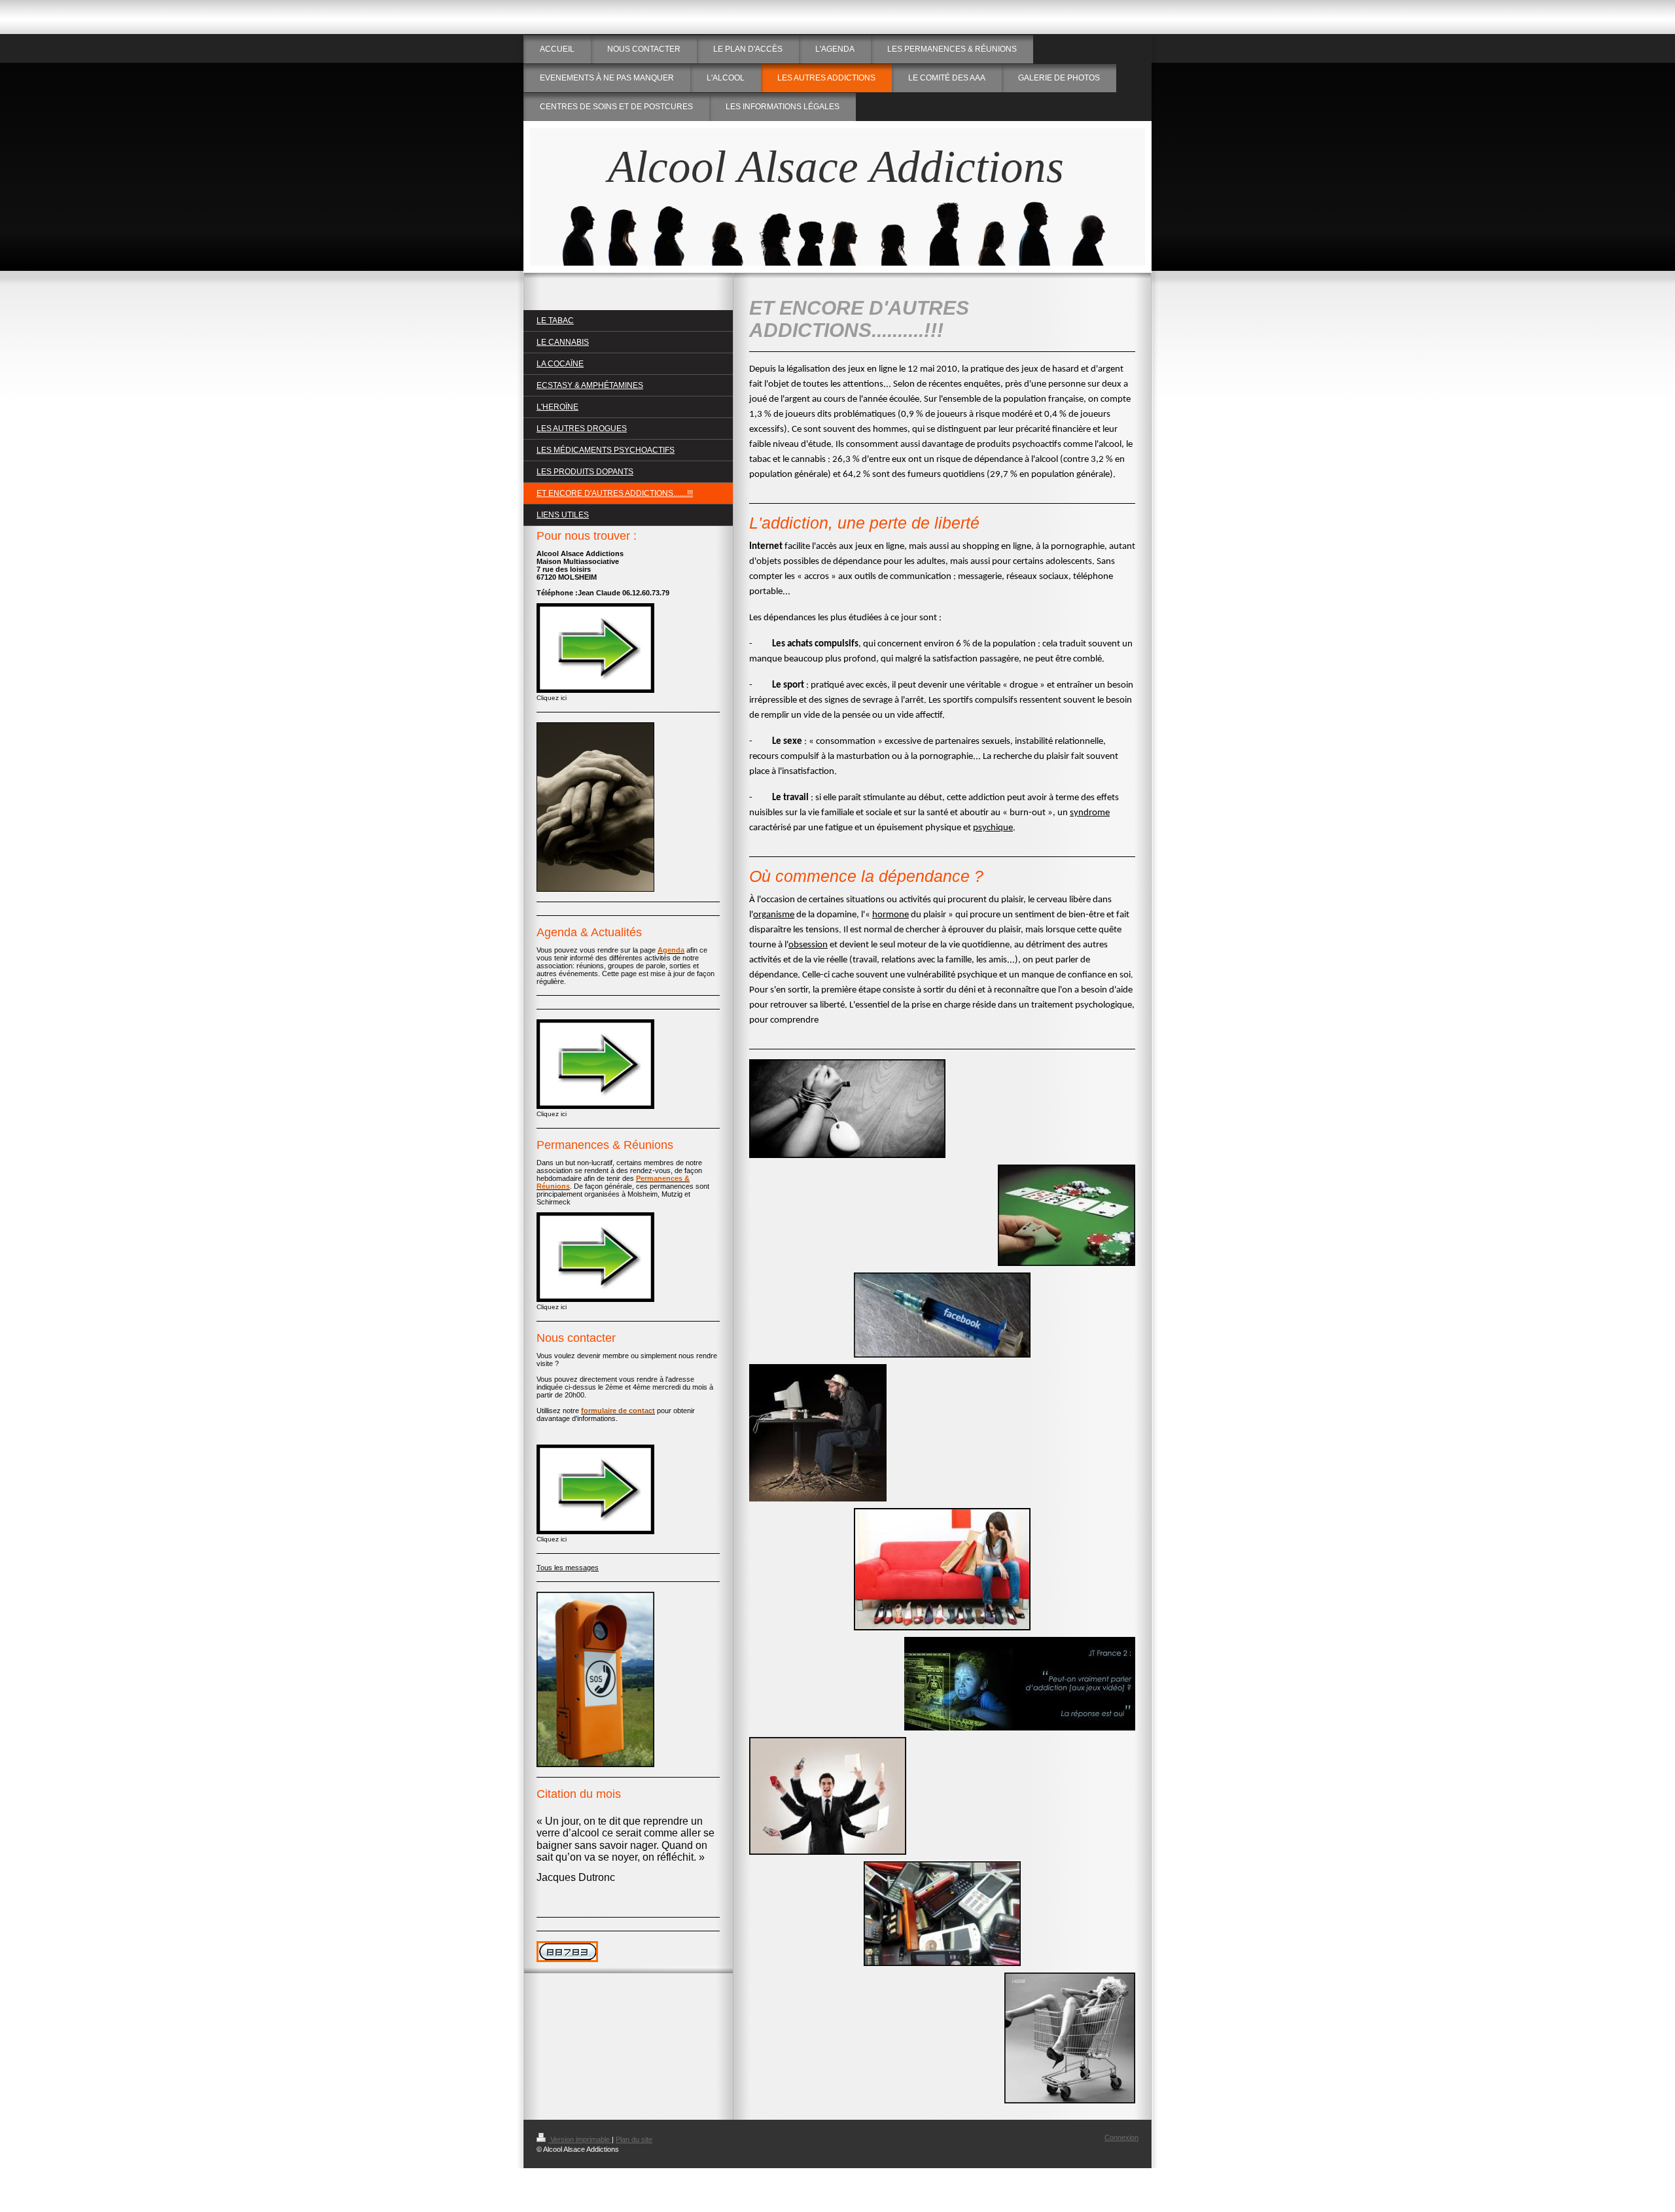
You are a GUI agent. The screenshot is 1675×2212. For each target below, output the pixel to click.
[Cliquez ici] (595, 648)
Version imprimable (580, 2139)
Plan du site (634, 2139)
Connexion (1121, 2137)
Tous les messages (568, 1568)
